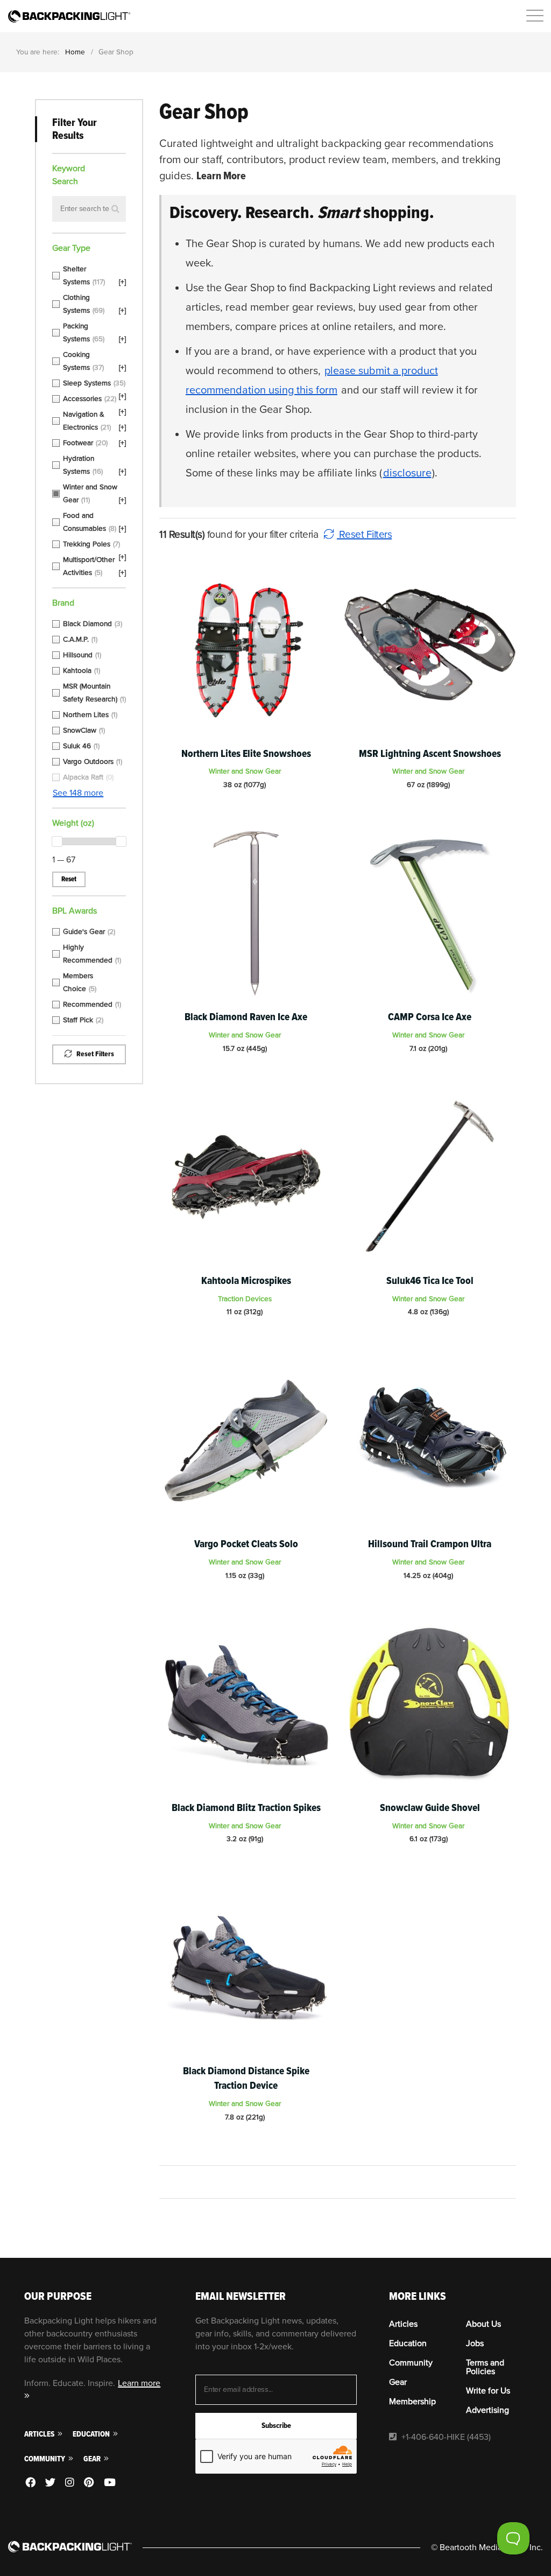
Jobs (475, 2343)
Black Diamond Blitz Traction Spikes (246, 1808)
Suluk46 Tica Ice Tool (430, 1281)
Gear (93, 2459)
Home (75, 52)
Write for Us (488, 2391)
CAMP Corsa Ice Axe (430, 1017)
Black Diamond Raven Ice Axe (246, 1017)
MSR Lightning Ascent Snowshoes (430, 754)
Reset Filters (364, 535)
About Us (483, 2324)
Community (45, 2459)
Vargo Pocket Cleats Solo (246, 1544)
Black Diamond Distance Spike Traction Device (246, 2078)
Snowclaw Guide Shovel (430, 1808)
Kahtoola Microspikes (246, 1281)
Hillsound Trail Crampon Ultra (430, 1544)
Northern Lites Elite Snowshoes (246, 754)
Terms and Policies (485, 2367)
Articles (40, 2434)
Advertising (488, 2410)
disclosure (407, 473)
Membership (412, 2402)
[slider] (57, 841)
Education (92, 2434)
